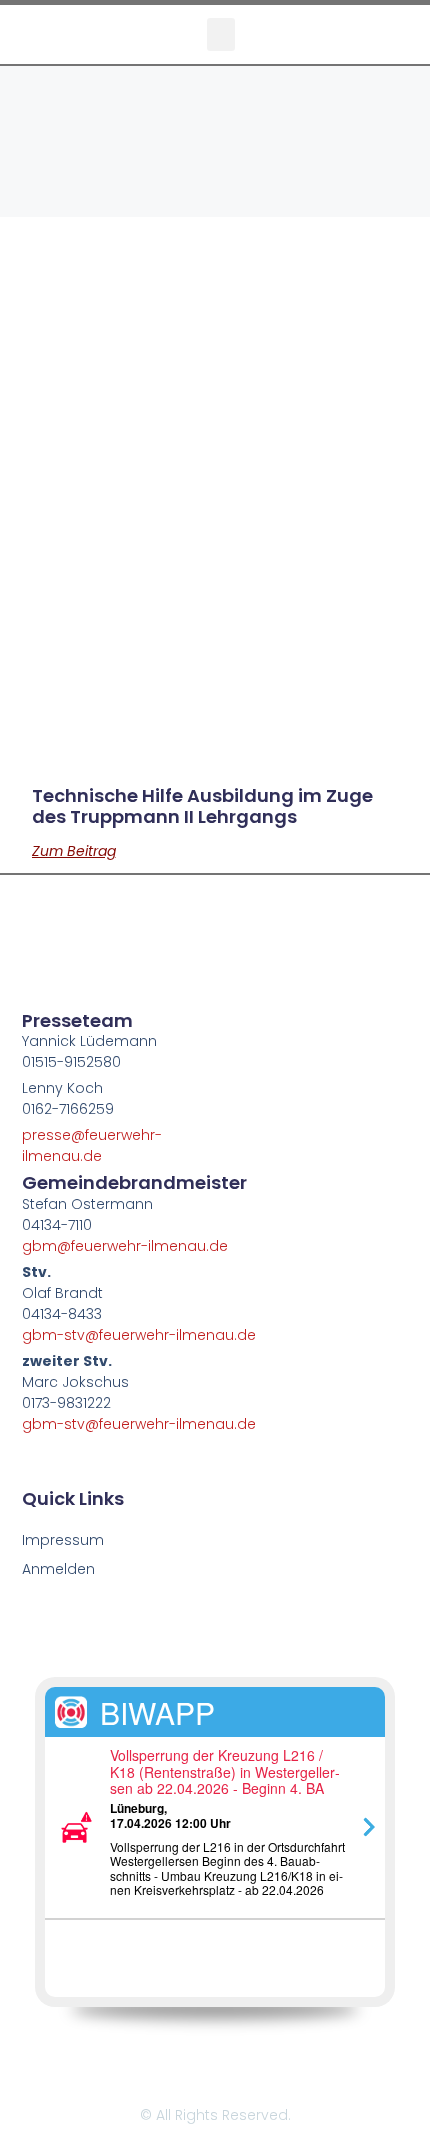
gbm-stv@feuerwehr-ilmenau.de (139, 1335)
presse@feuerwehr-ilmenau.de (92, 1145)
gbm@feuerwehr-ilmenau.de (125, 1246)
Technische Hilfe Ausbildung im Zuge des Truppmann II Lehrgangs (202, 806)
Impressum (63, 1540)
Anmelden (58, 1569)
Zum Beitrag (74, 851)
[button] (221, 34)
